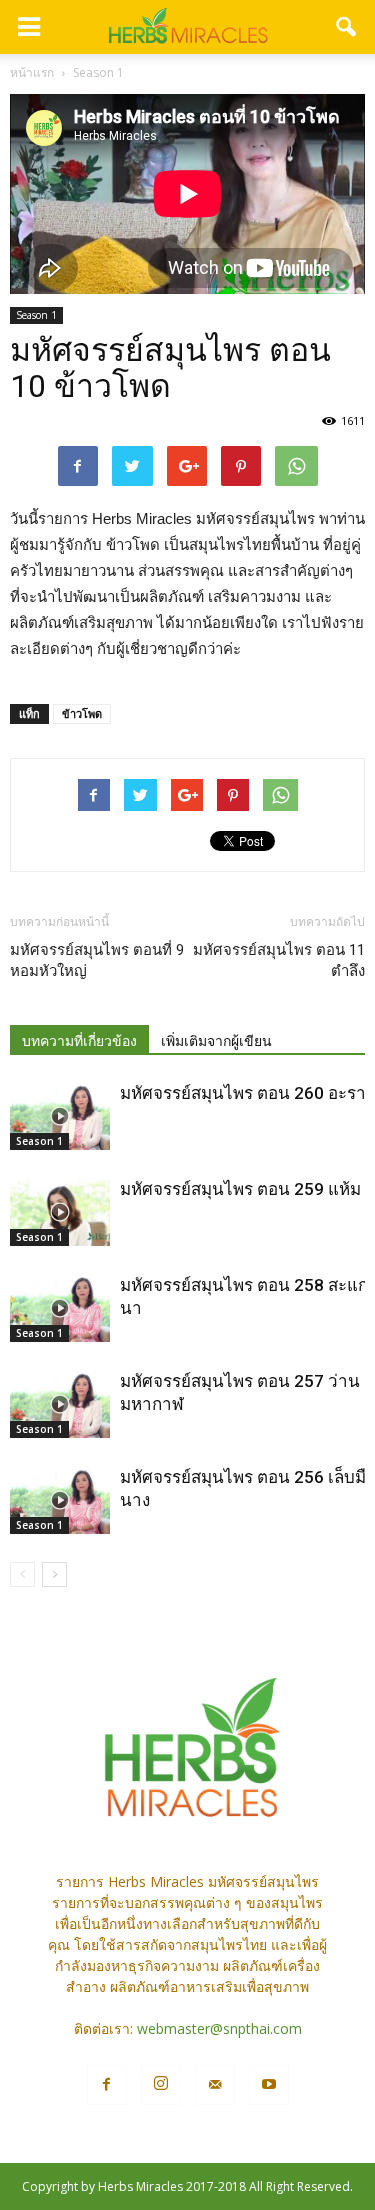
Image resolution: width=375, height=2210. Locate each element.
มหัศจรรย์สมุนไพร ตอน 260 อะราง (247, 1093)
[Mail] (215, 2085)
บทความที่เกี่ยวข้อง (79, 1041)
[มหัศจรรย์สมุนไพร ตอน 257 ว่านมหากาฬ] (60, 1404)
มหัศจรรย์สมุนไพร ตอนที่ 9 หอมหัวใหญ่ (97, 960)
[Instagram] (161, 2085)
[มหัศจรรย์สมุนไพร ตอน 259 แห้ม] (60, 1212)
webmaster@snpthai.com (219, 2028)
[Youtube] (269, 2085)
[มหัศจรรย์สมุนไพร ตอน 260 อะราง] (60, 1116)
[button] (347, 27)
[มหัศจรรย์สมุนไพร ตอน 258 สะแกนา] (60, 1308)
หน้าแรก (32, 72)
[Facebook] (107, 2085)
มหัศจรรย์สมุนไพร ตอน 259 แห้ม (240, 1189)
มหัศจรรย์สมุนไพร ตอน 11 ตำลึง (279, 960)
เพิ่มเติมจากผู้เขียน (216, 1041)
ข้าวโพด (82, 713)
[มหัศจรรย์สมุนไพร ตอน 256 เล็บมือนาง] (60, 1500)
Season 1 (36, 315)
